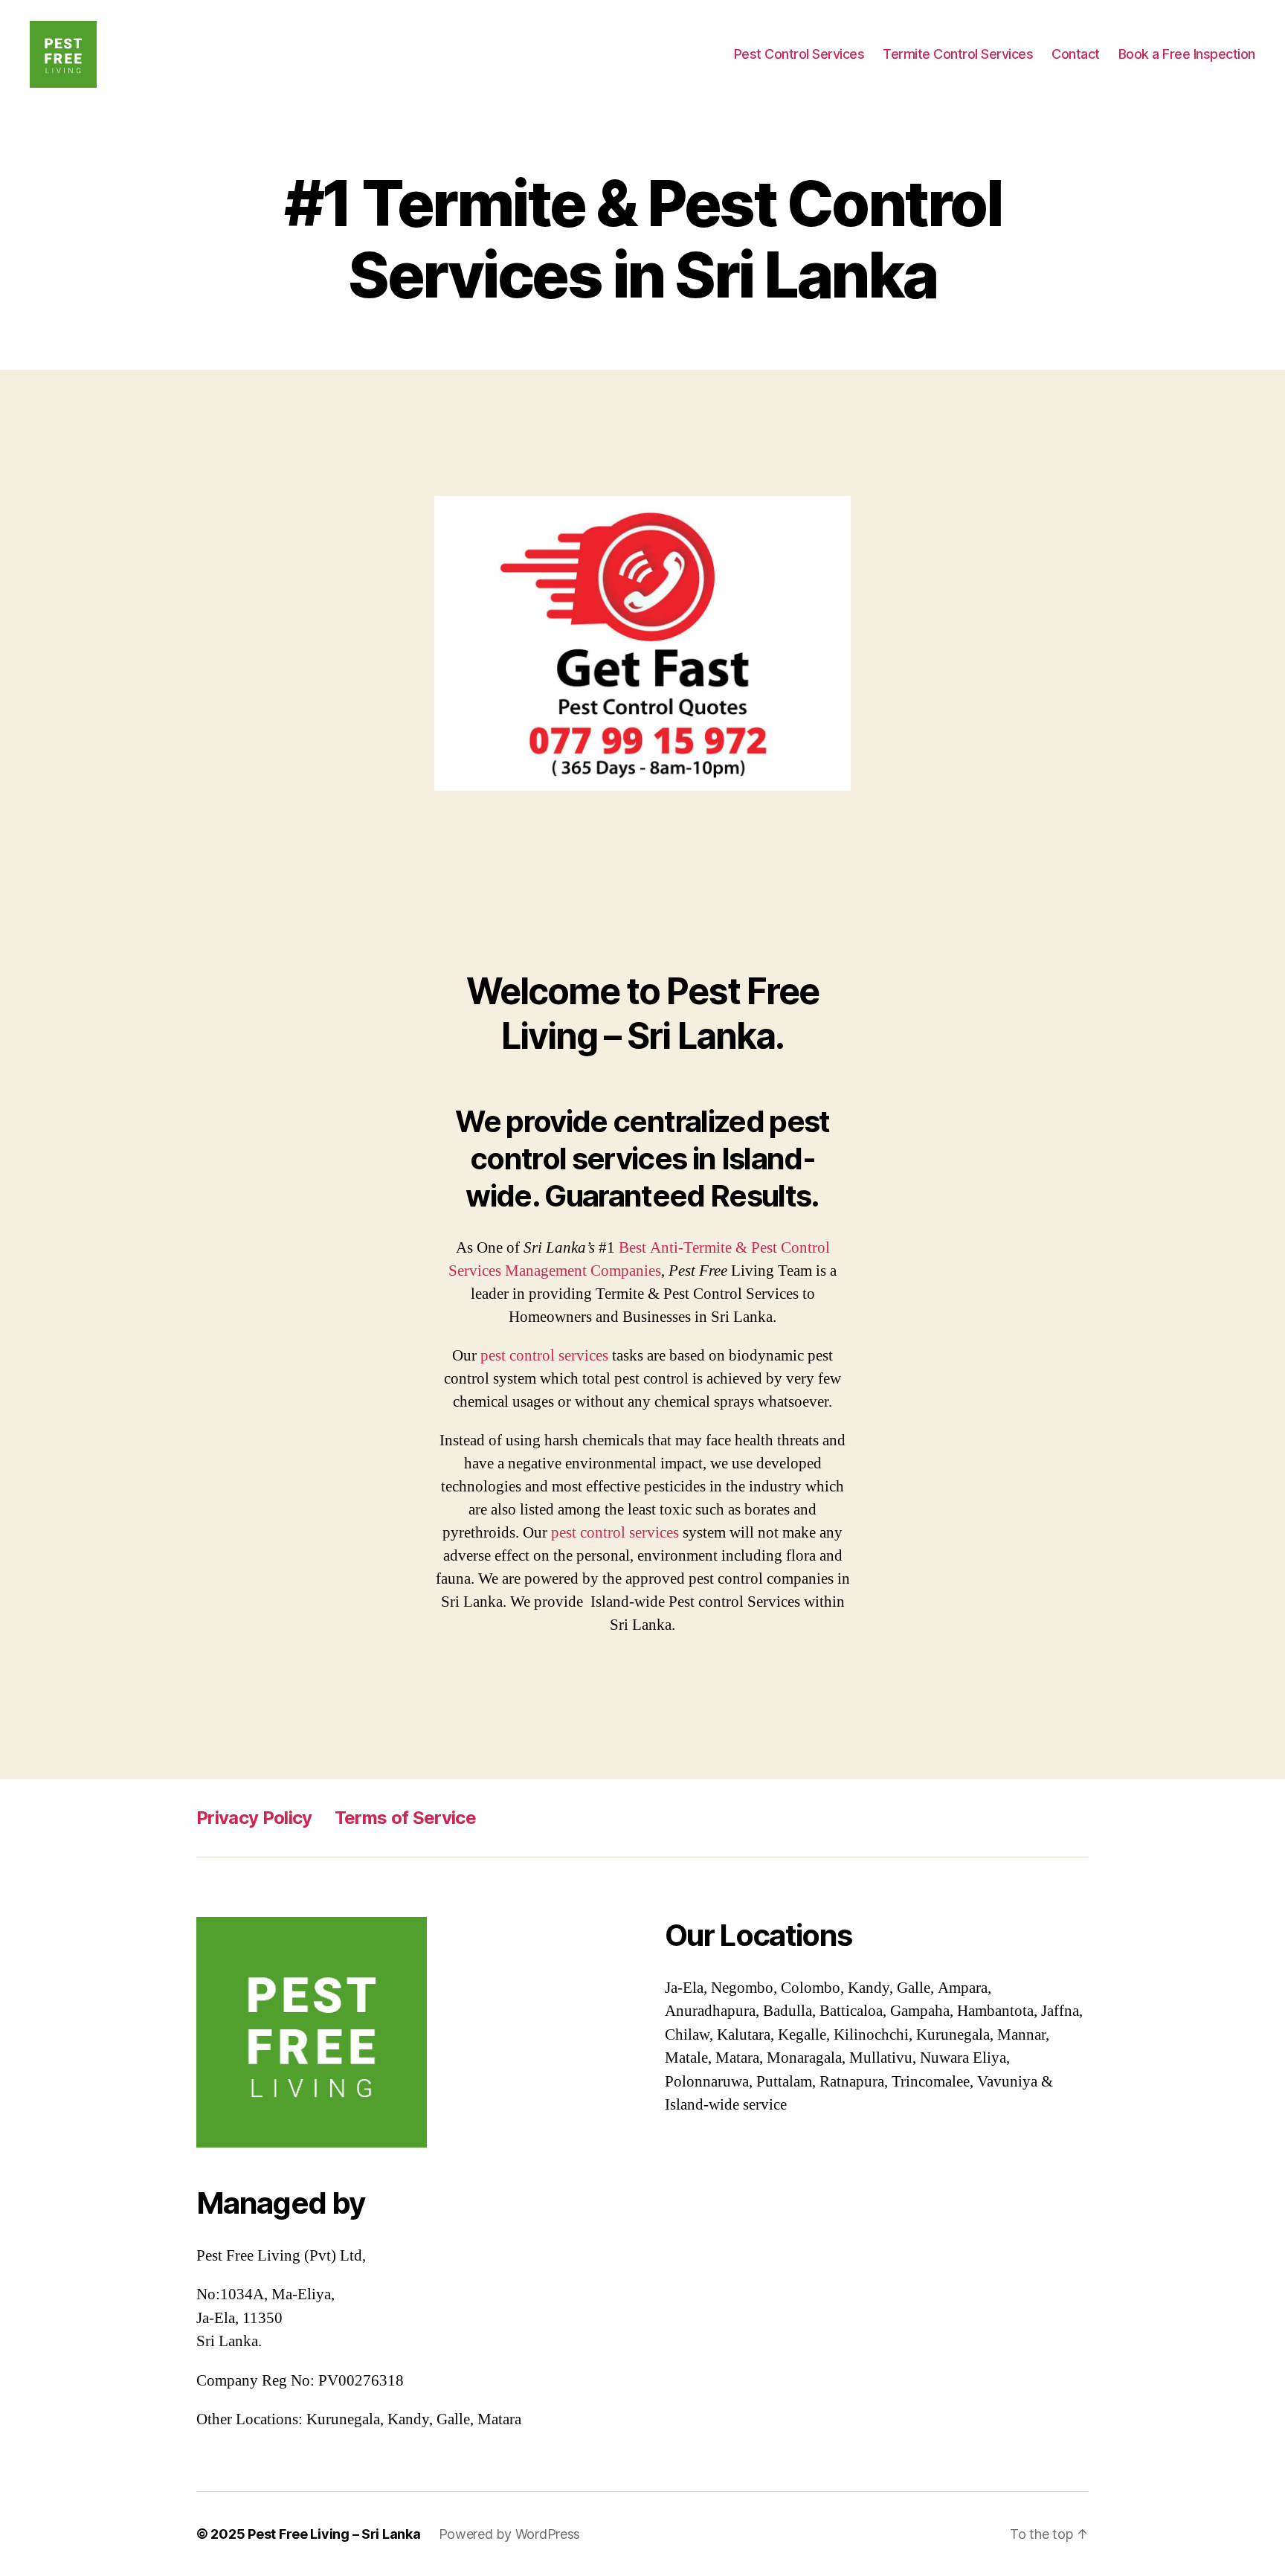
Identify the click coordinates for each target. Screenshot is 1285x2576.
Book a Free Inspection (1187, 54)
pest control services (544, 1356)
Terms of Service (405, 1818)
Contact (1076, 54)
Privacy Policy (254, 1818)
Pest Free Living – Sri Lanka (334, 2534)
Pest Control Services (799, 54)
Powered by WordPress (510, 2534)
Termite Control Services (958, 54)
